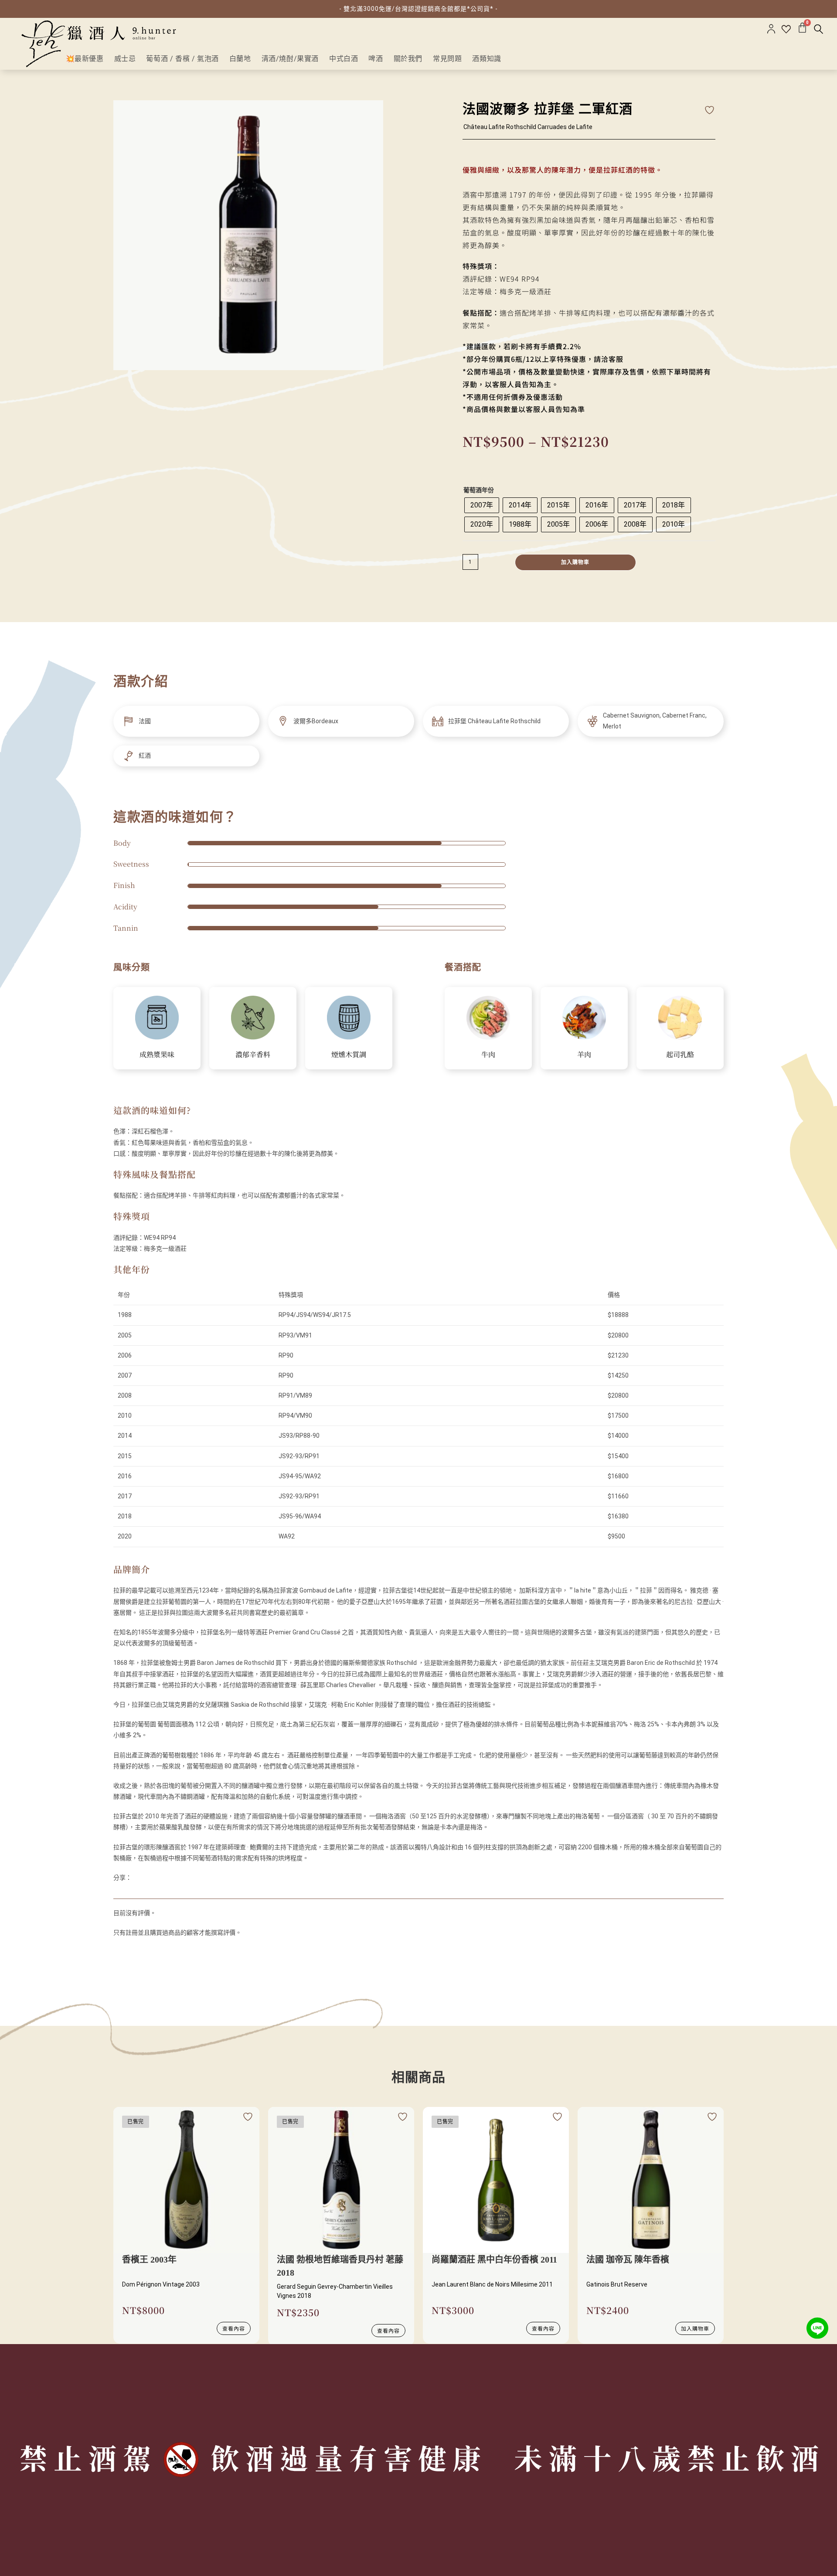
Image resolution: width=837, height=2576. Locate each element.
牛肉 (488, 1054)
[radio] (482, 505)
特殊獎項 (132, 1216)
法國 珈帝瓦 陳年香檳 (628, 2260)
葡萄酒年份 (479, 490)
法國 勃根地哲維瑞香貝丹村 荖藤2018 (340, 2266)
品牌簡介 (132, 1569)
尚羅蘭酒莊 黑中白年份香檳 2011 (494, 2260)
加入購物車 (575, 562)
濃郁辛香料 (253, 1054)
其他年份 (132, 1269)
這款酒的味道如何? (152, 1110)
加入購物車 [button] (695, 2328)
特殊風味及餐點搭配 (155, 1174)
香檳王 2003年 (149, 2260)
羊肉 (584, 1054)
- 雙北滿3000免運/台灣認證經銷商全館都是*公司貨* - (418, 9)
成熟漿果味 (157, 1054)
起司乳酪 (680, 1054)
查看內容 (234, 2328)
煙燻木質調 (349, 1054)
